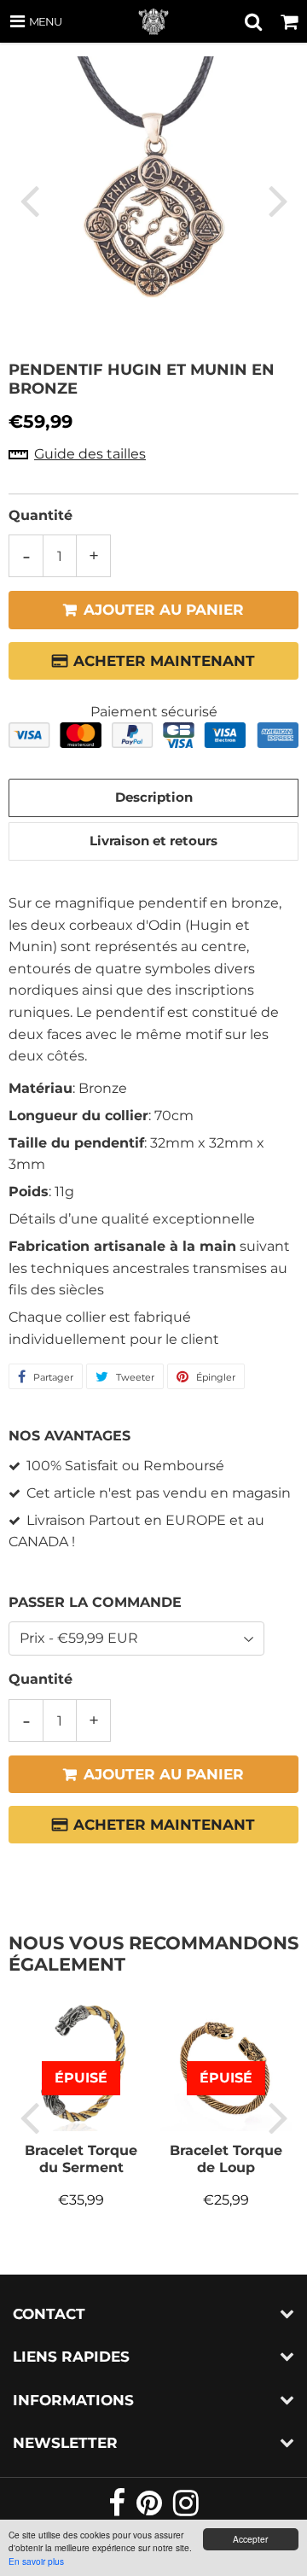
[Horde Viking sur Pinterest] (151, 2510)
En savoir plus (36, 2561)
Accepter (250, 2539)
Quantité (41, 515)
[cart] (289, 21)
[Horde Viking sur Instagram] (186, 2510)
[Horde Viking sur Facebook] (118, 2510)
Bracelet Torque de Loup (226, 2159)
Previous (29, 200)
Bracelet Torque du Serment (81, 2159)
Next (278, 200)
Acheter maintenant (164, 661)
